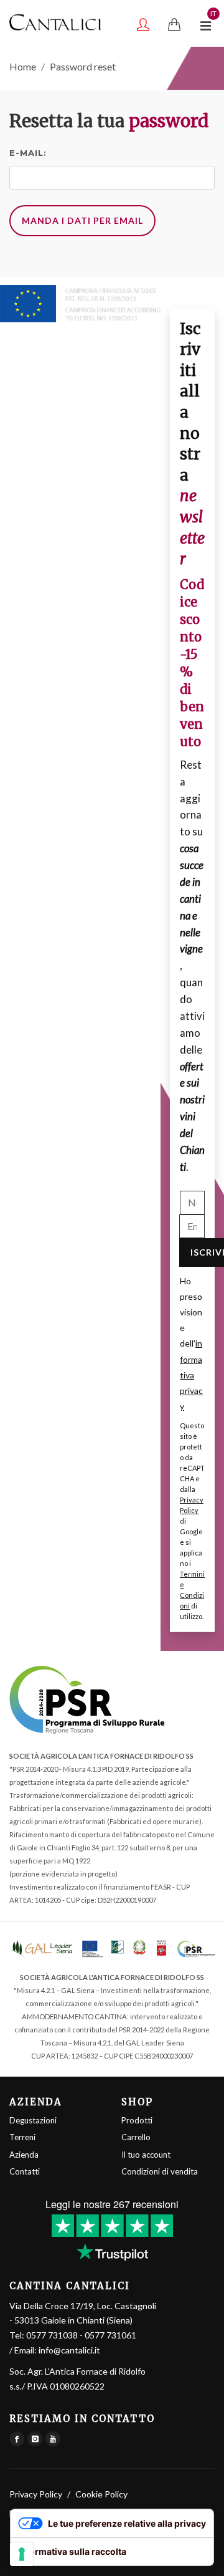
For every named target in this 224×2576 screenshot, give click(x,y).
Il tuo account (146, 2155)
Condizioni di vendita (160, 2171)
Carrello (136, 2137)
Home (23, 66)
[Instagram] (35, 2439)
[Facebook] (17, 2439)
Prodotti (137, 2120)
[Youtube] (53, 2439)
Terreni (22, 2137)
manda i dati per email (82, 220)
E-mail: (28, 153)
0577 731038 (52, 2335)
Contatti (25, 2171)
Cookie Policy (101, 2494)
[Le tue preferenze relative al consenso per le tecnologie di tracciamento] (22, 2554)
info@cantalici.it (69, 2350)
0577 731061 (110, 2335)
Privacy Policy (36, 2494)
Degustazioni (33, 2120)
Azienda (24, 2155)
